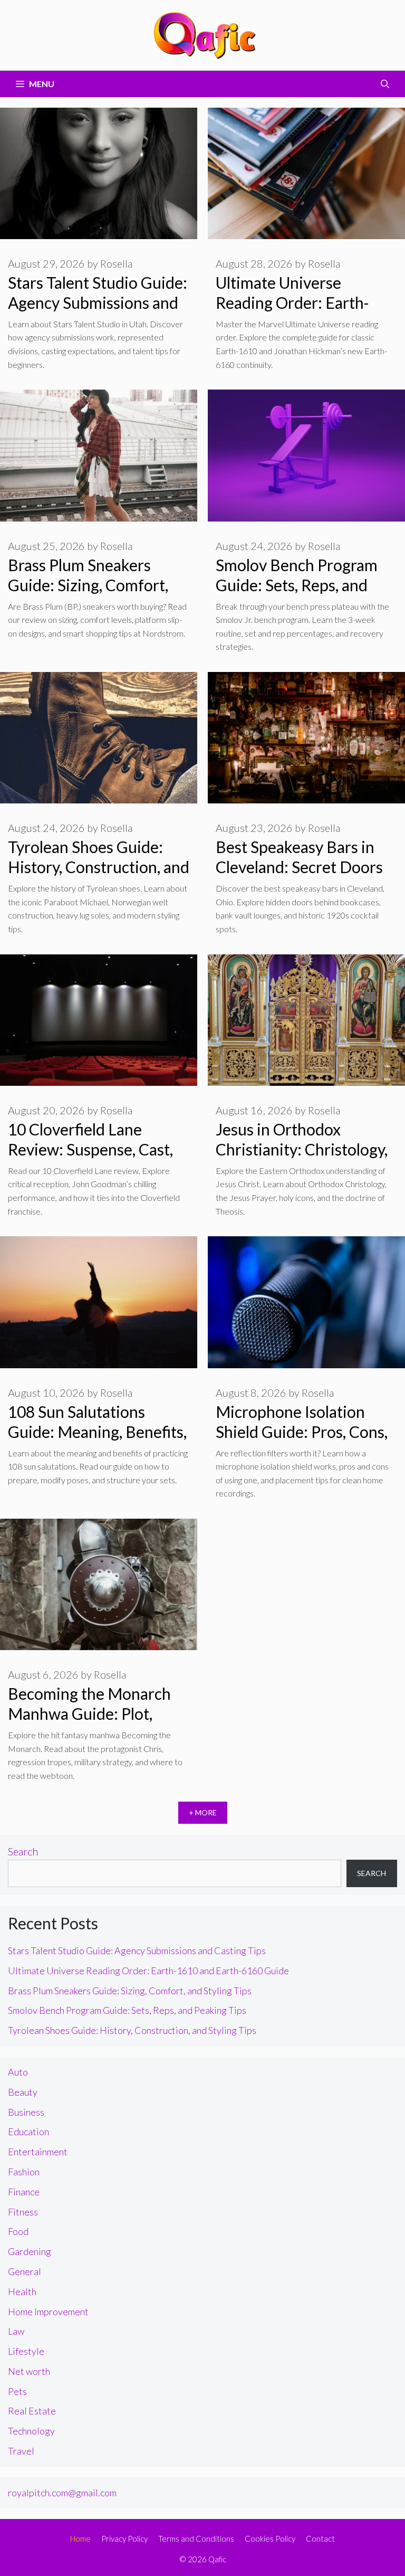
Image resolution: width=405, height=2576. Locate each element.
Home (80, 2539)
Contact (320, 2539)
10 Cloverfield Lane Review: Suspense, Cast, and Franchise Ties (90, 1149)
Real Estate (32, 2411)
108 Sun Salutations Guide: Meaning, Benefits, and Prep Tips (97, 1432)
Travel (21, 2451)
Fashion (24, 2172)
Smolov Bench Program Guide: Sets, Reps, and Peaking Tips (297, 585)
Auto (18, 2072)
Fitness (23, 2212)
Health (22, 2291)
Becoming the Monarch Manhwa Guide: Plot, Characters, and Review (89, 1713)
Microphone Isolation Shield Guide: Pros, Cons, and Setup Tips (302, 1432)
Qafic (217, 2559)
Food (18, 2231)
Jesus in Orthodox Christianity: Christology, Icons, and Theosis (302, 1149)
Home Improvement (48, 2312)
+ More (203, 1812)
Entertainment (38, 2152)
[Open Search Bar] (385, 84)
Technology (31, 2431)
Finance (24, 2192)
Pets (17, 2391)
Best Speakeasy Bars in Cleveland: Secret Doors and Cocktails (299, 867)
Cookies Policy (270, 2539)
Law (16, 2331)
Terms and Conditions (196, 2539)
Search (23, 1851)
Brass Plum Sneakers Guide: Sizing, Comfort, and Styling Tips (88, 585)
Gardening (30, 2251)
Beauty (23, 2092)
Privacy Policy (124, 2539)
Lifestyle (26, 2351)
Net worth (29, 2371)
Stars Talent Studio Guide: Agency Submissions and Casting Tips (98, 302)
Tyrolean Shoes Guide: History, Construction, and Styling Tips (99, 867)
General (25, 2271)
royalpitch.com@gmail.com (62, 2493)
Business (26, 2112)
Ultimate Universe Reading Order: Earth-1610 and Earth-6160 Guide (148, 1971)
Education (28, 2132)
